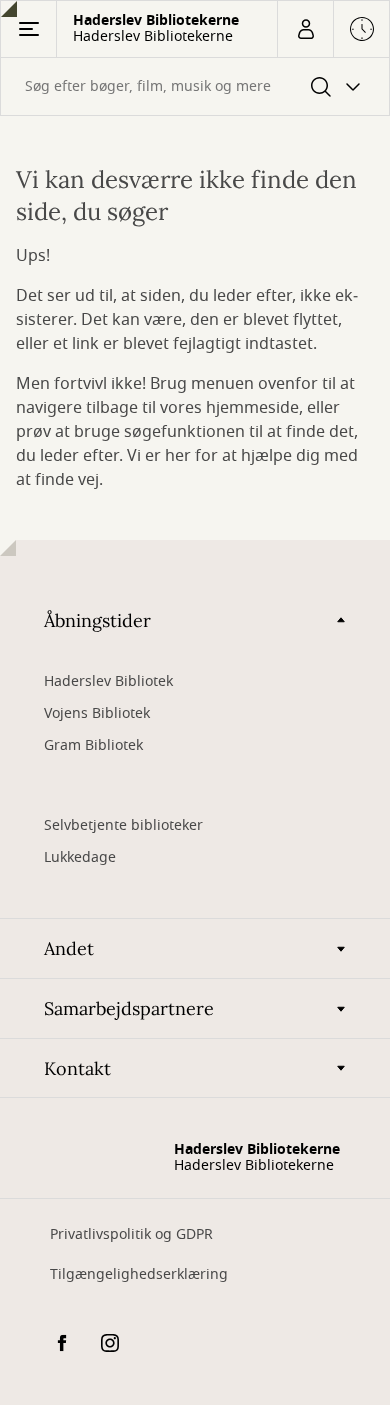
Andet (69, 948)
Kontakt (77, 1068)
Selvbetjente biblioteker (123, 825)
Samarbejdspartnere (129, 1008)
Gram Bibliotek (93, 745)
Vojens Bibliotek (97, 713)
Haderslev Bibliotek (108, 681)
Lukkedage (80, 857)
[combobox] (195, 86)
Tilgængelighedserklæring (139, 1274)
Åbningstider (97, 620)
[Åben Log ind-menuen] (305, 29)
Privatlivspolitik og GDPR (131, 1234)
